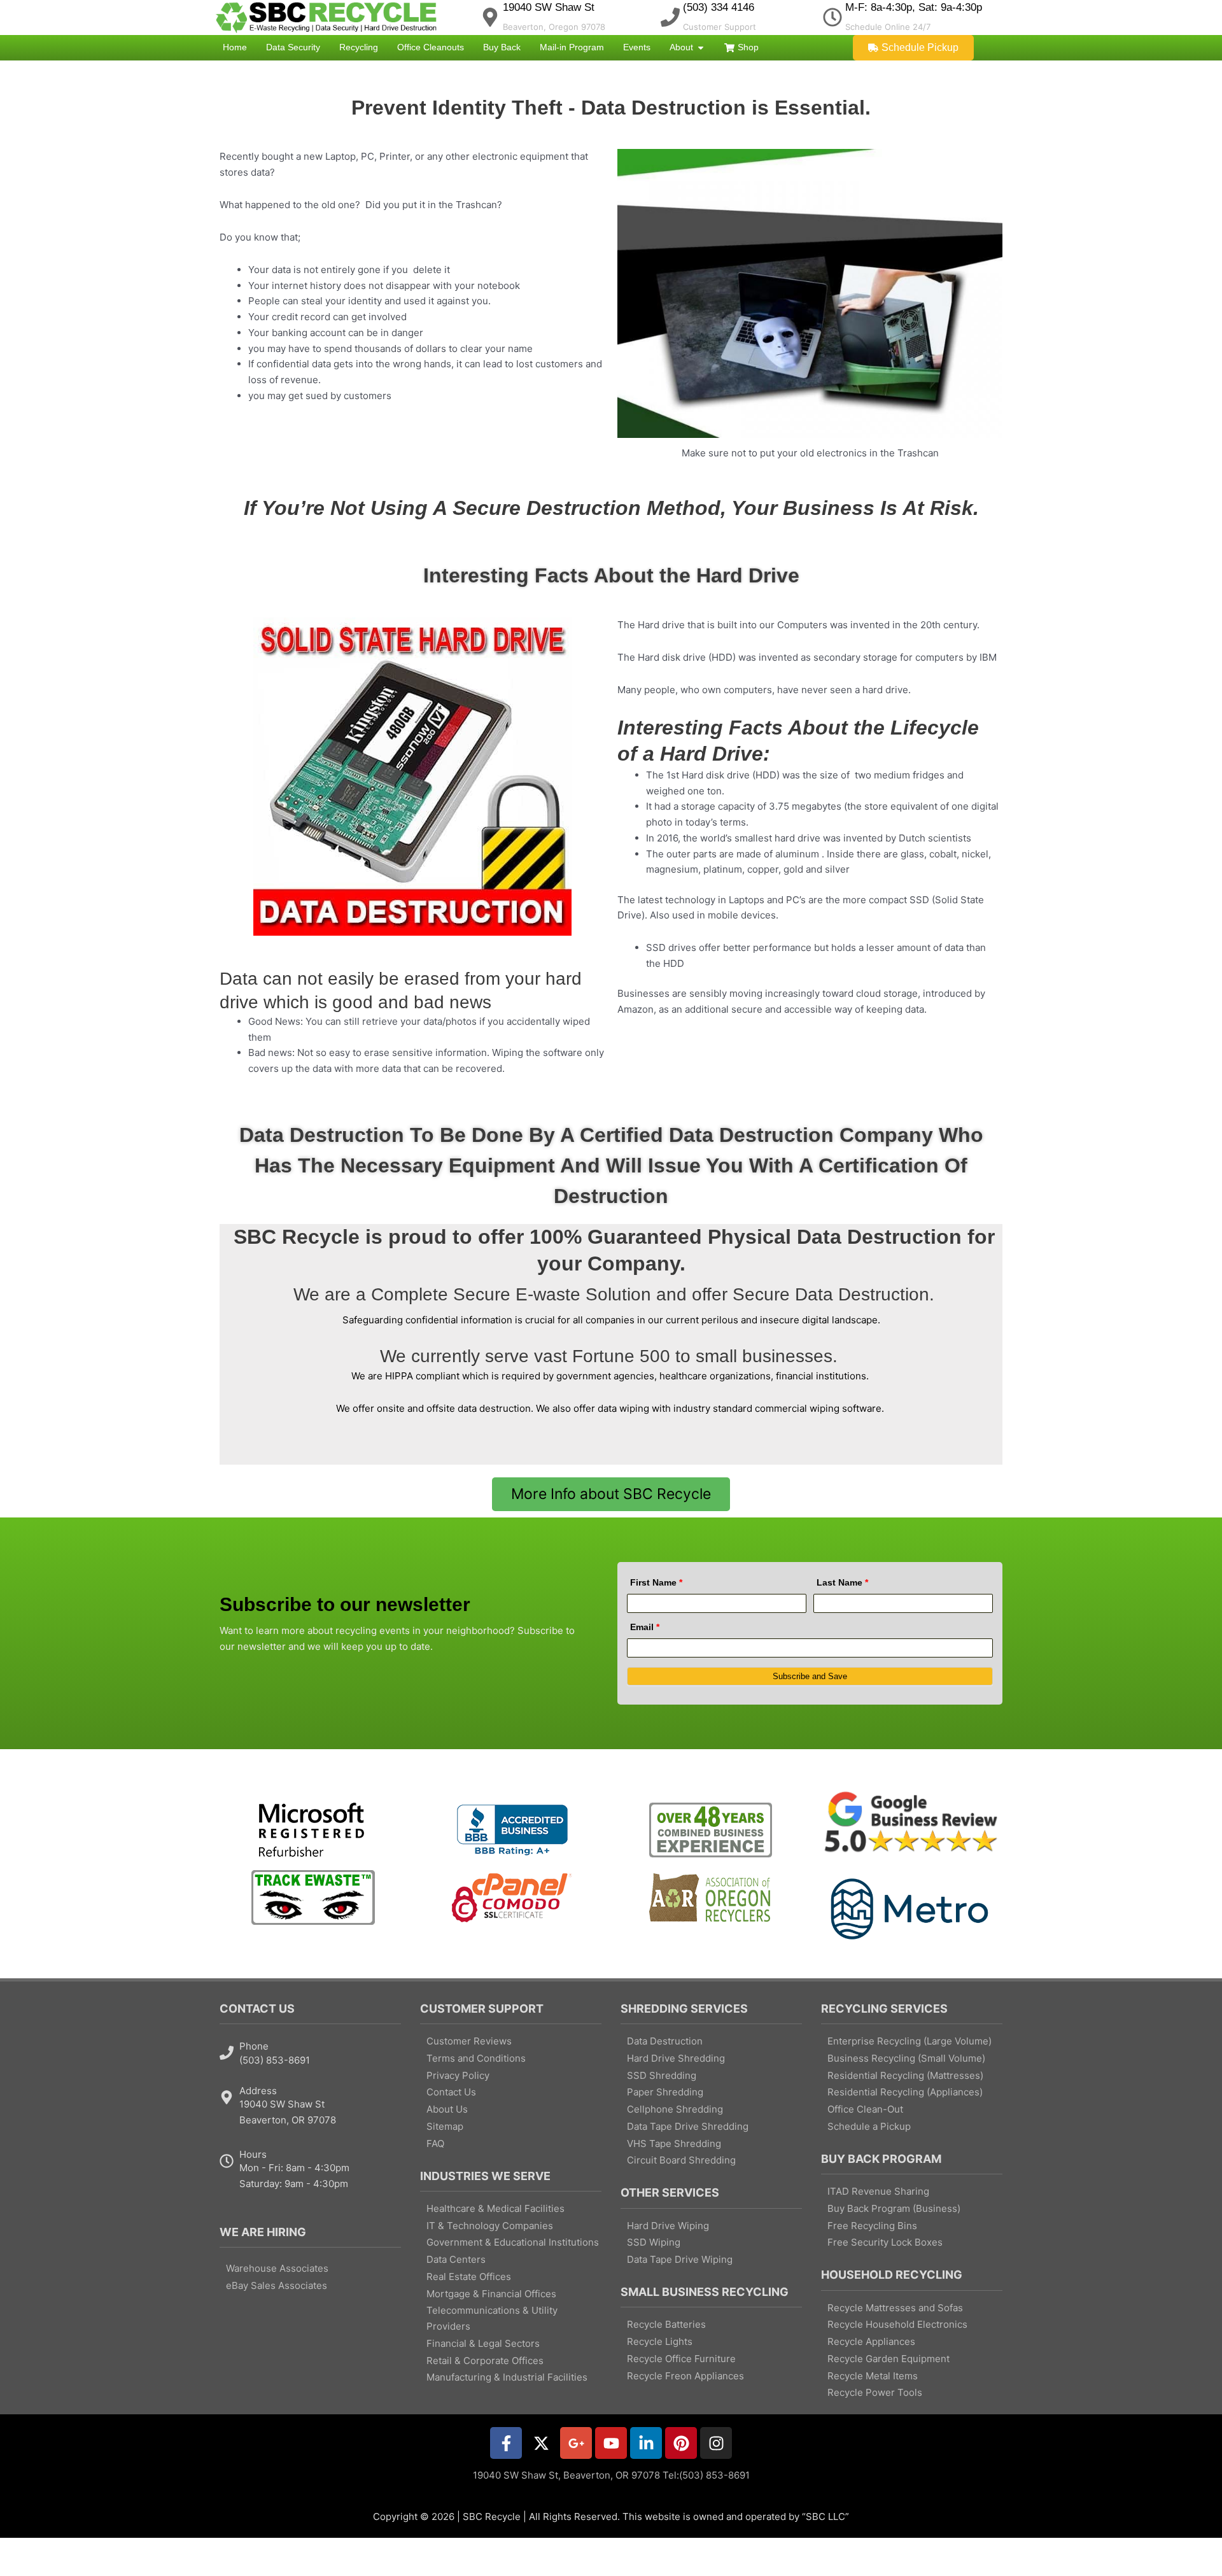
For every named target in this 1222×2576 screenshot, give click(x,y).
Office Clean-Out (865, 2109)
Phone (254, 2046)
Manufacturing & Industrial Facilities (507, 2377)
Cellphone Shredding (675, 2109)
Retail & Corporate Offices (485, 2361)
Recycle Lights (660, 2341)
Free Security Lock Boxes (885, 2242)
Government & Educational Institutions (513, 2242)
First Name (656, 1582)
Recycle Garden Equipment (888, 2359)
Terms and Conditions (476, 2058)
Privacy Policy (458, 2075)
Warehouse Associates (277, 2268)
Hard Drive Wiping (668, 2226)
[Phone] (227, 2053)
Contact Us (451, 2092)
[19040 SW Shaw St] (490, 17)
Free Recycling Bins (872, 2226)
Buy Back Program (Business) (894, 2208)
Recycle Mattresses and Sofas (895, 2308)
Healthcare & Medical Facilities (495, 2208)
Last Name (842, 1582)
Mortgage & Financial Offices (491, 2294)
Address (258, 2091)
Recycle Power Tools (875, 2392)
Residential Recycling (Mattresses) (905, 2075)
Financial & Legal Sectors (483, 2343)
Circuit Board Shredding (681, 2160)
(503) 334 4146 (719, 7)
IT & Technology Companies (490, 2226)
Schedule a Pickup (869, 2126)
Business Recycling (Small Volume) (906, 2058)
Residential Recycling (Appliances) (905, 2092)
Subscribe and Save (810, 1676)
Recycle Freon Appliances (685, 2376)
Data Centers (456, 2259)
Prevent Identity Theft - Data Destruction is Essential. (611, 108)
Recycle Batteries (666, 2324)
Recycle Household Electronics (897, 2324)
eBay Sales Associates (277, 2285)
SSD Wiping (654, 2242)
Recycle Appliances (871, 2341)
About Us (447, 2109)
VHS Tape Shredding (674, 2143)
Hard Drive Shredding (676, 2058)
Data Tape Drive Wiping (680, 2259)
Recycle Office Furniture (681, 2359)
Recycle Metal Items (873, 2376)
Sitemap (445, 2126)
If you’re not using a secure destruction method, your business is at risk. (611, 508)
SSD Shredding (662, 2075)
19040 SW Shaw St (549, 7)
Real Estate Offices (469, 2277)
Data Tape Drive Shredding (688, 2126)
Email (645, 1627)
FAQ (435, 2143)
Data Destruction (665, 2041)
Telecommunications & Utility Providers (492, 2318)
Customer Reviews (469, 2041)
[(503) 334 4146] (670, 17)
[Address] (227, 2097)
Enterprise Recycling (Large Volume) (909, 2041)
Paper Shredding (665, 2092)
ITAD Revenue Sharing (878, 2191)
